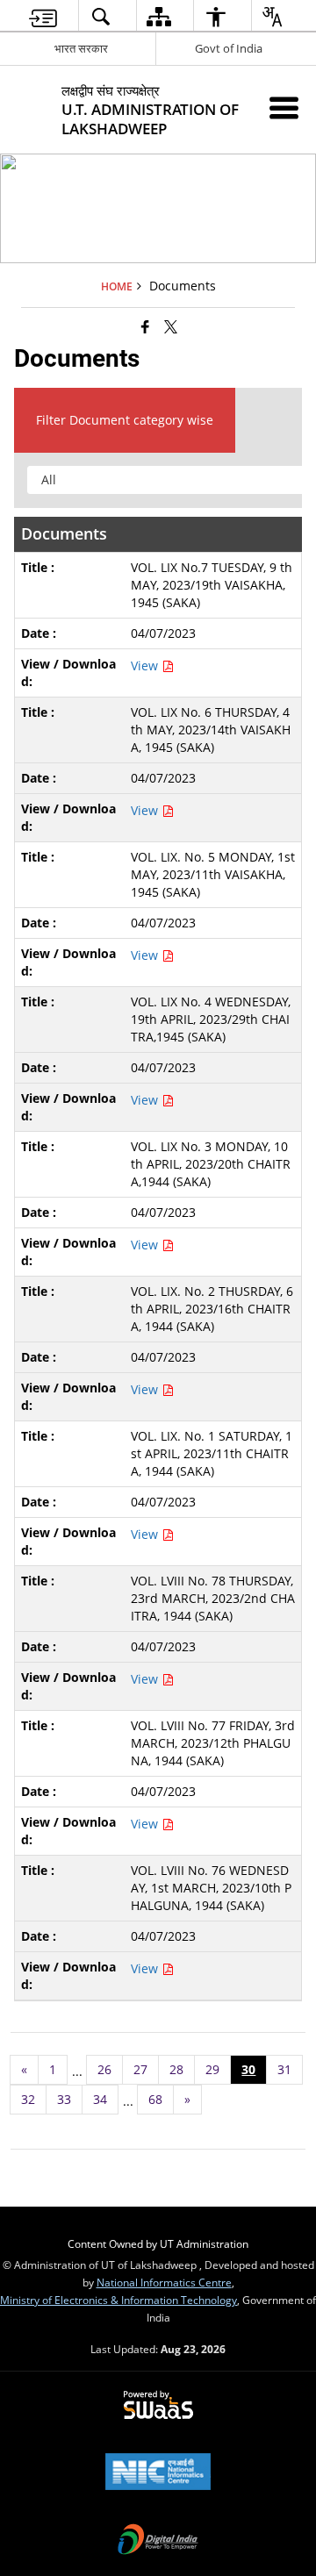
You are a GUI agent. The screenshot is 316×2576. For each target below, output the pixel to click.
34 (100, 2099)
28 (176, 2069)
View (146, 665)
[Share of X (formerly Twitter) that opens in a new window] (171, 326)
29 (212, 2069)
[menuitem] (43, 16)
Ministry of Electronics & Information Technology (118, 2300)
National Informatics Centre (164, 2282)
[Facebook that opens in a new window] (145, 326)
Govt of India (229, 48)
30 (248, 2069)
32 (28, 2099)
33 (64, 2099)
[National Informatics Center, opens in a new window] (158, 2473)
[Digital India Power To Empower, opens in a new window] (158, 2541)
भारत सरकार (81, 48)
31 (284, 2069)
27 (140, 2069)
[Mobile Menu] (284, 107)
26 (104, 2069)
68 (155, 2099)
